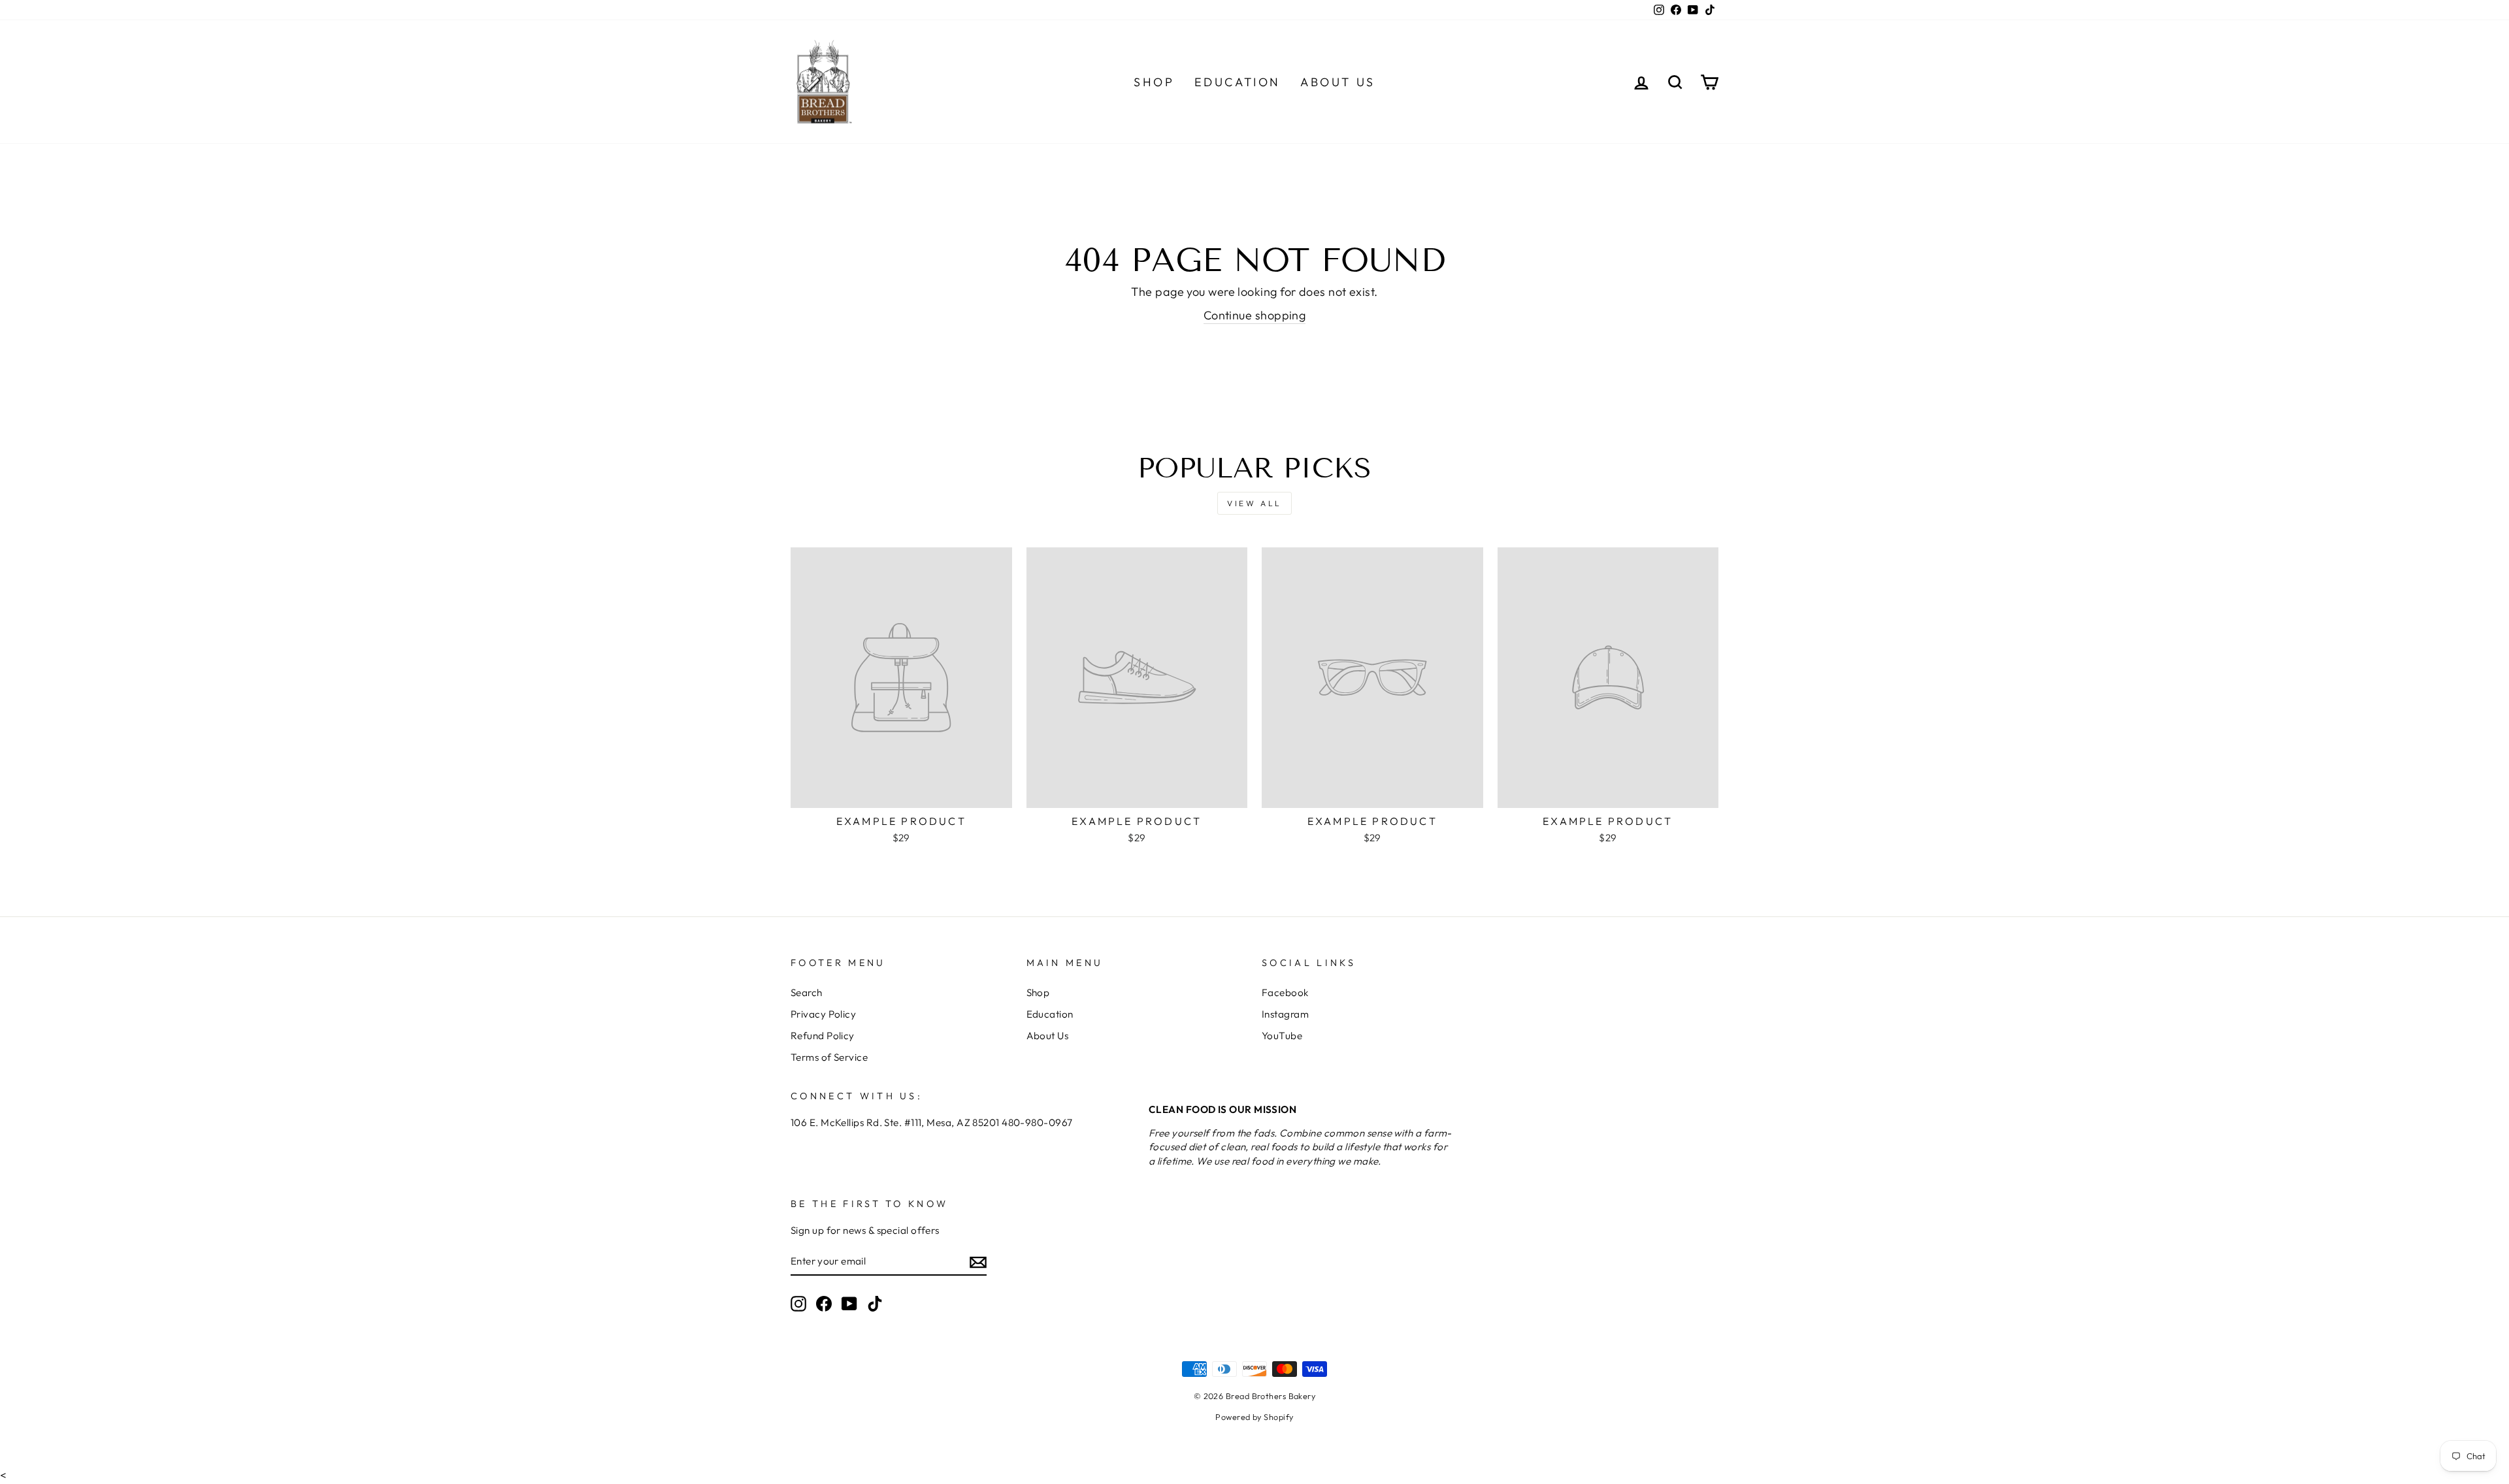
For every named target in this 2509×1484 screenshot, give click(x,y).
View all (1254, 503)
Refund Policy (823, 1036)
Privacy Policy (823, 1014)
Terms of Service (829, 1057)
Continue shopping (1255, 315)
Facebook (1285, 992)
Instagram (1285, 1014)
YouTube (1282, 1036)
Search (807, 992)
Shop (1154, 82)
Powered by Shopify (1254, 1417)
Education (1238, 82)
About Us (1338, 82)
